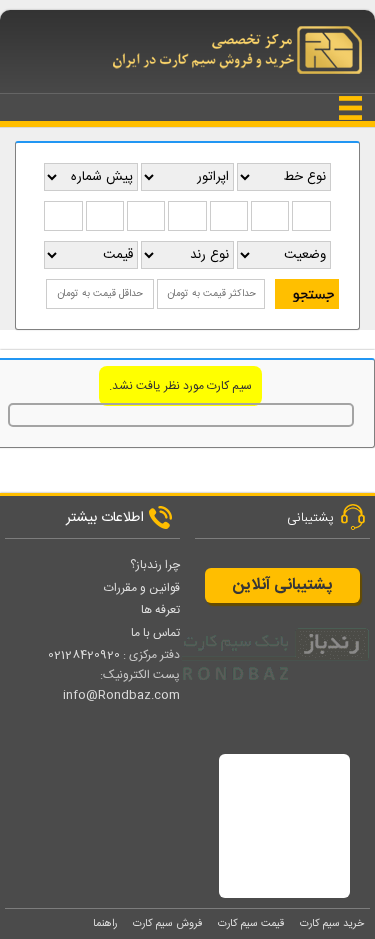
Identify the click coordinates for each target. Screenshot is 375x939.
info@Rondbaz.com (121, 695)
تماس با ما (155, 633)
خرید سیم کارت (332, 923)
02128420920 (84, 655)
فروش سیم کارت (167, 923)
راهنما (105, 923)
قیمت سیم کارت (251, 923)
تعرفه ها (160, 610)
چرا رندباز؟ (155, 565)
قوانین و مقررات (142, 588)
